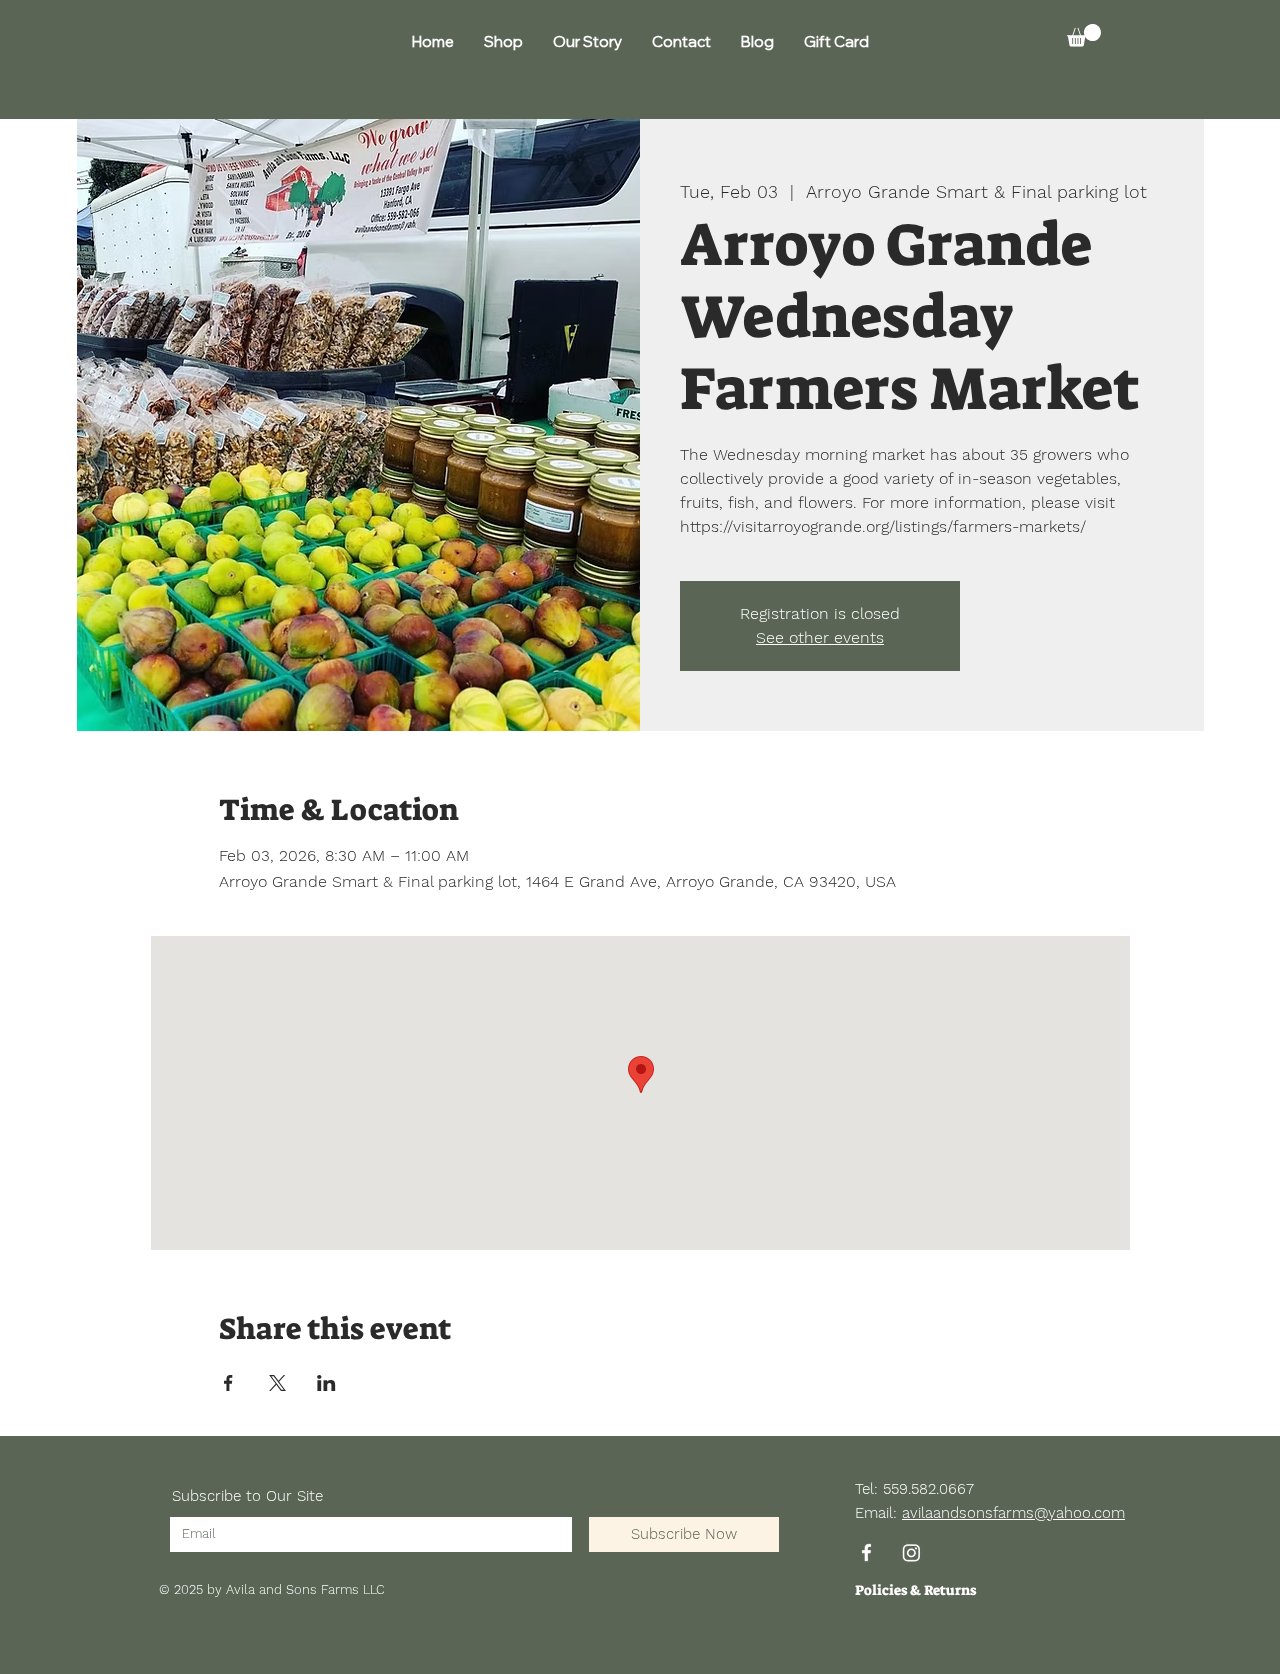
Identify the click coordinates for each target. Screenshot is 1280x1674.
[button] (1084, 35)
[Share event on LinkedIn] (326, 1383)
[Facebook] (866, 1552)
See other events (820, 637)
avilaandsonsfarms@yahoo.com (1013, 1513)
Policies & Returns (915, 1590)
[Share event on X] (277, 1383)
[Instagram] (911, 1552)
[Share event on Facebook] (228, 1383)
